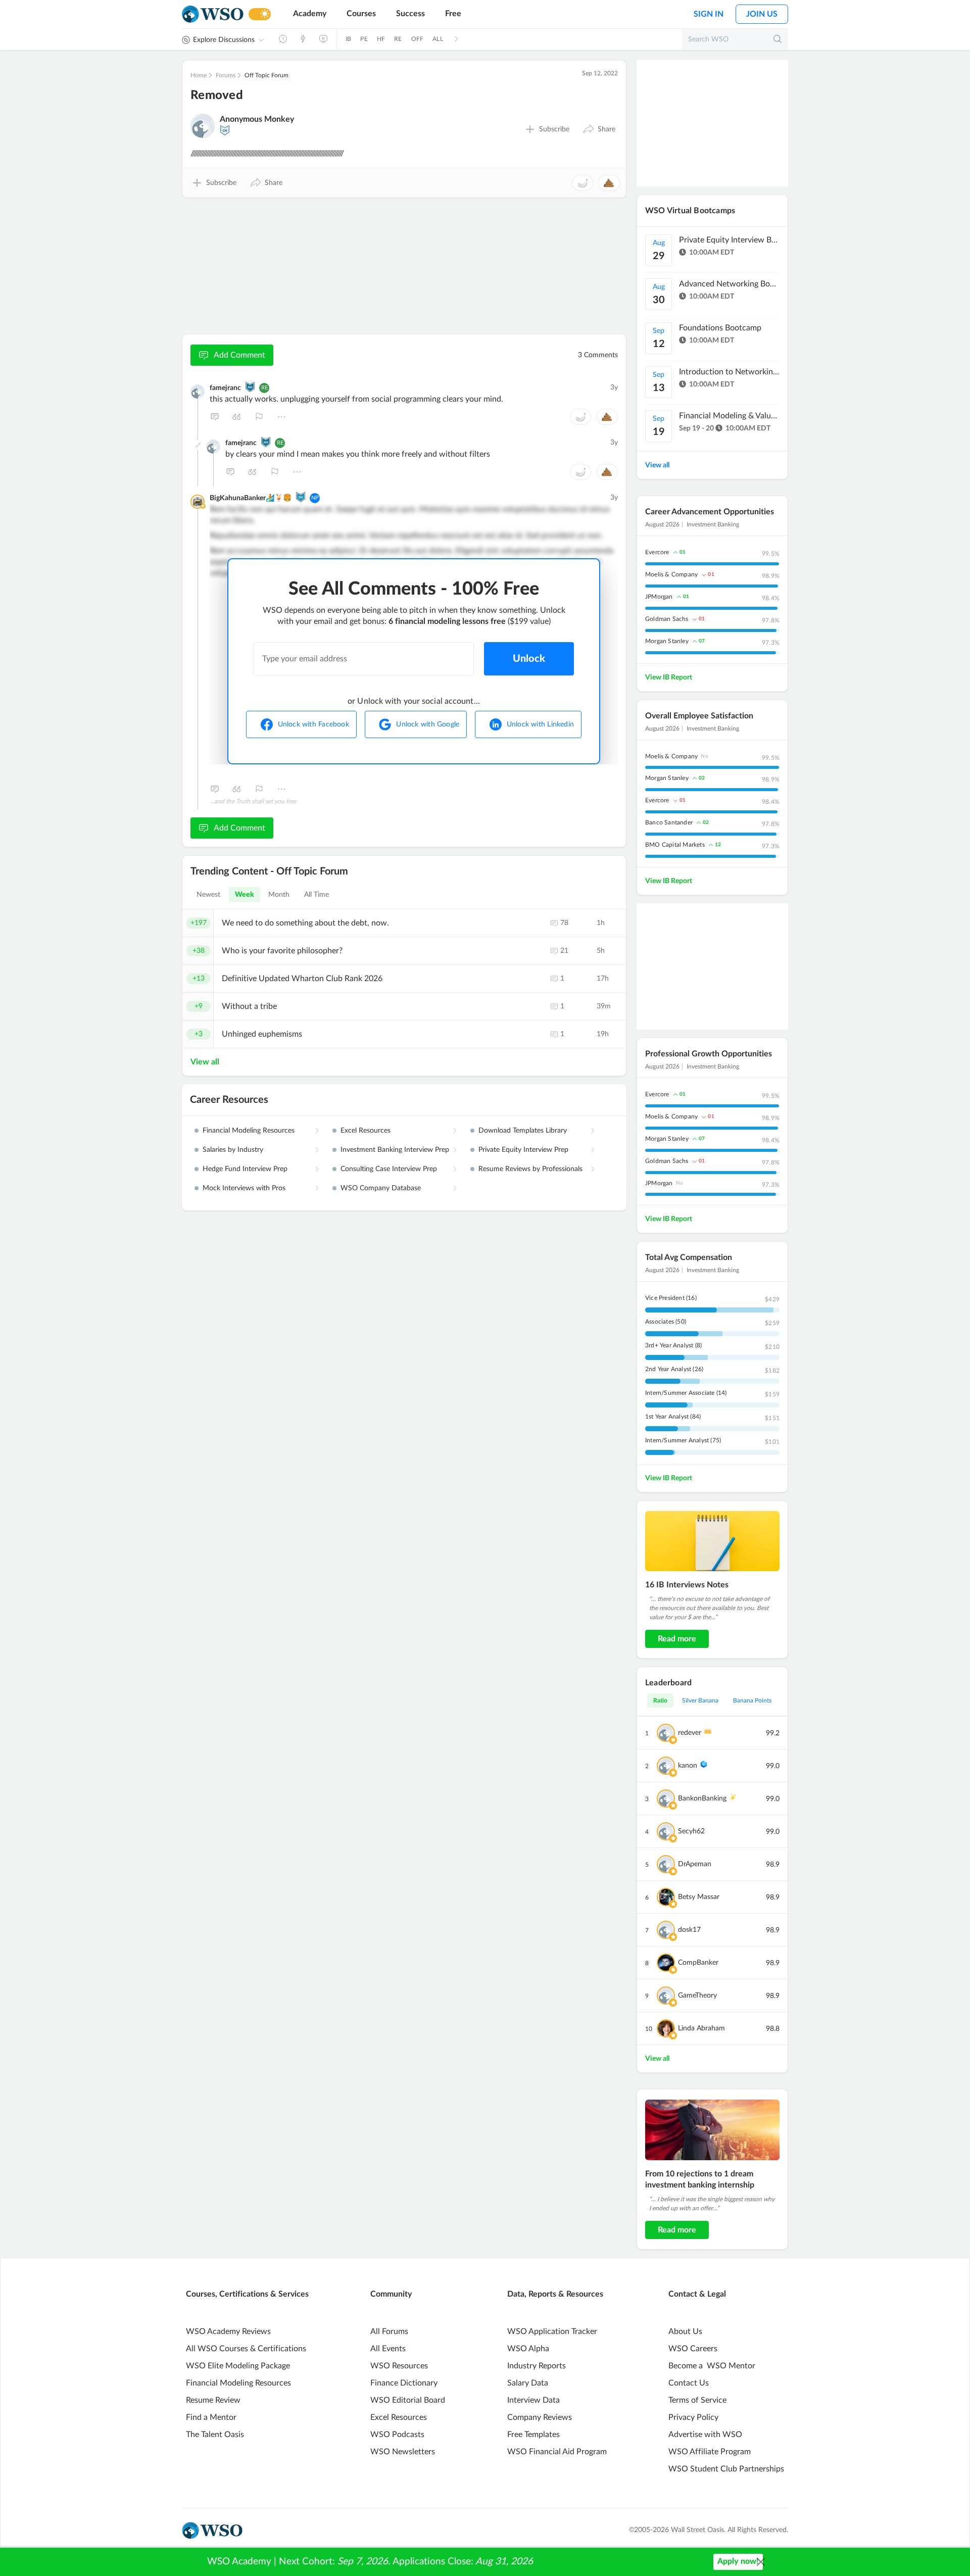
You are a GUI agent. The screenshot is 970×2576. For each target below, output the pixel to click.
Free (453, 14)
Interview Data (533, 2400)
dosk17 (689, 1930)
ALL (438, 39)
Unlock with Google (428, 724)
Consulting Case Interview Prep (389, 1169)
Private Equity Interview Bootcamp (730, 240)
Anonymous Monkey (257, 119)
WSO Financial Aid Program (557, 2452)
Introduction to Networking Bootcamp (730, 372)
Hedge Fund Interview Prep (245, 1169)
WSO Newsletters (403, 2452)
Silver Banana (700, 1700)
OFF (418, 39)
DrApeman (695, 1864)
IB (348, 39)
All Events (388, 2349)
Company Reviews (540, 2417)
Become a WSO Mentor (712, 2366)
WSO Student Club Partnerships (726, 2469)
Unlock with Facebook (313, 724)
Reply (215, 417)
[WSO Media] (323, 39)
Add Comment (239, 355)
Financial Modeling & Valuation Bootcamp (730, 416)
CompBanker (698, 1963)
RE (398, 39)
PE (364, 39)
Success (410, 14)
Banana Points (752, 1700)
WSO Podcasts (397, 2435)
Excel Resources (366, 1131)
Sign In (709, 14)
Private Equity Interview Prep (523, 1150)
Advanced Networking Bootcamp (730, 284)
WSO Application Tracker (552, 2331)
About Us (685, 2331)
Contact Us (689, 2383)
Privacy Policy (693, 2417)
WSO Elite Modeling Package (238, 2366)
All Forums (389, 2331)
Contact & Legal (697, 2294)
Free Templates (533, 2435)
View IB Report (669, 677)
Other (281, 417)
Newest (209, 895)
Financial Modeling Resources (249, 1131)
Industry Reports (537, 2366)
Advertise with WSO (705, 2435)
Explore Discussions (224, 40)
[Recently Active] (283, 39)
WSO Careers (693, 2349)
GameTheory (697, 1996)
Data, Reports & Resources (555, 2294)
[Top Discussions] (303, 39)
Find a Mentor (211, 2417)
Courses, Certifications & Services (247, 2294)
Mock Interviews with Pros (244, 1188)
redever (690, 1733)
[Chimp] (225, 130)
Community (391, 2294)
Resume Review (213, 2400)
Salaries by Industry (233, 1150)
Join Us (762, 14)
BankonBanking (702, 1799)
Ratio (660, 1700)
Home (199, 75)
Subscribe (554, 129)
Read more (677, 1639)
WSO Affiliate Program (710, 2452)
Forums (226, 75)
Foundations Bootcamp (720, 328)
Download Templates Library (523, 1131)
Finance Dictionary (404, 2383)
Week (245, 895)
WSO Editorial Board (408, 2400)
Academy (310, 14)
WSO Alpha (528, 2349)
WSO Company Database (381, 1188)
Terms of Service (697, 2400)
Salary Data (528, 2383)
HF (381, 39)
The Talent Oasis (215, 2435)
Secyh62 (691, 1831)
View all (205, 1062)
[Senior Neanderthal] (301, 497)
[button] (599, 129)
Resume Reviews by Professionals (530, 1169)
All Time (317, 895)
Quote (237, 417)
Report (259, 417)
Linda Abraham (701, 2028)
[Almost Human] (250, 387)
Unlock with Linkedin (540, 724)
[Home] (213, 14)
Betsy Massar (699, 1897)
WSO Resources (399, 2366)
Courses (361, 14)
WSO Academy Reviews (228, 2331)
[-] (198, 445)
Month (279, 895)
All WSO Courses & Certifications (246, 2349)
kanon (688, 1766)
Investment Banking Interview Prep (395, 1150)
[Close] (761, 2562)
